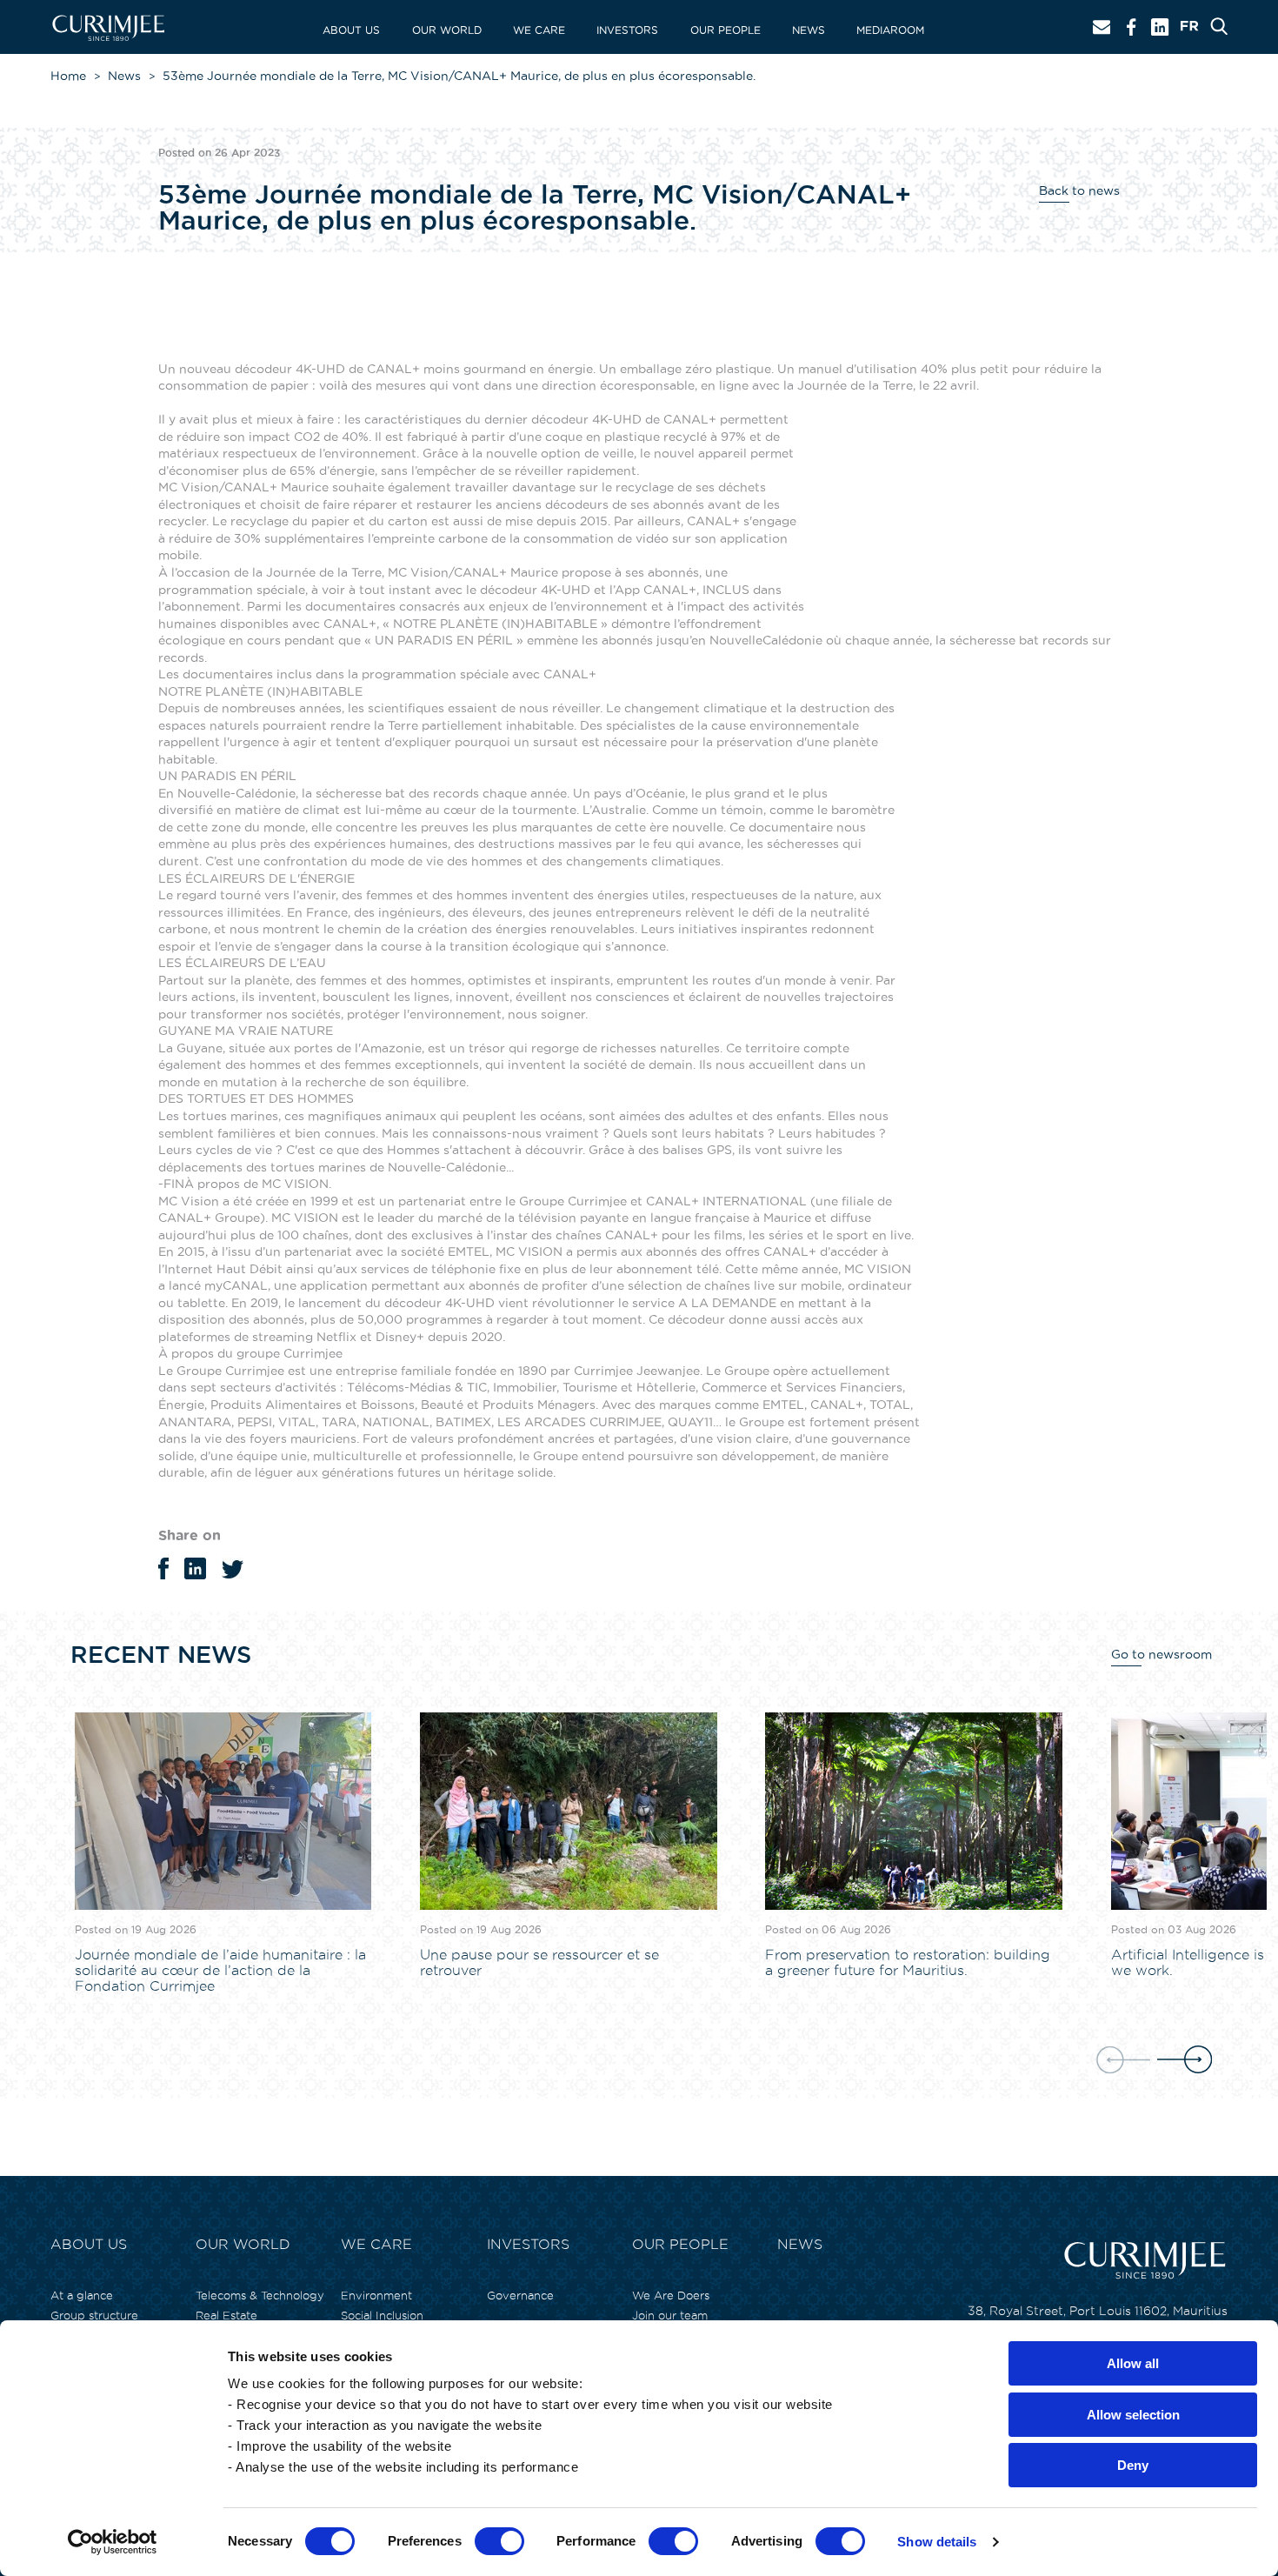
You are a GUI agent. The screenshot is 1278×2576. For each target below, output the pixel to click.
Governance (520, 2295)
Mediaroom (890, 30)
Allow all (1133, 2363)
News (809, 30)
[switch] (499, 2541)
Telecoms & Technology (260, 2295)
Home (68, 76)
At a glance (82, 2295)
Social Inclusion (382, 2315)
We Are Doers (671, 2295)
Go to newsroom (1162, 1654)
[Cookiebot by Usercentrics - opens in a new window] (113, 2542)
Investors (627, 30)
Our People (726, 30)
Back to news (1079, 190)
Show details (937, 2542)
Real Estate (226, 2315)
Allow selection (1133, 2415)
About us (351, 30)
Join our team (670, 2315)
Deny (1133, 2465)
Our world (447, 30)
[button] (1184, 2060)
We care (539, 30)
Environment (376, 2295)
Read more (107, 2008)
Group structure (94, 2315)
